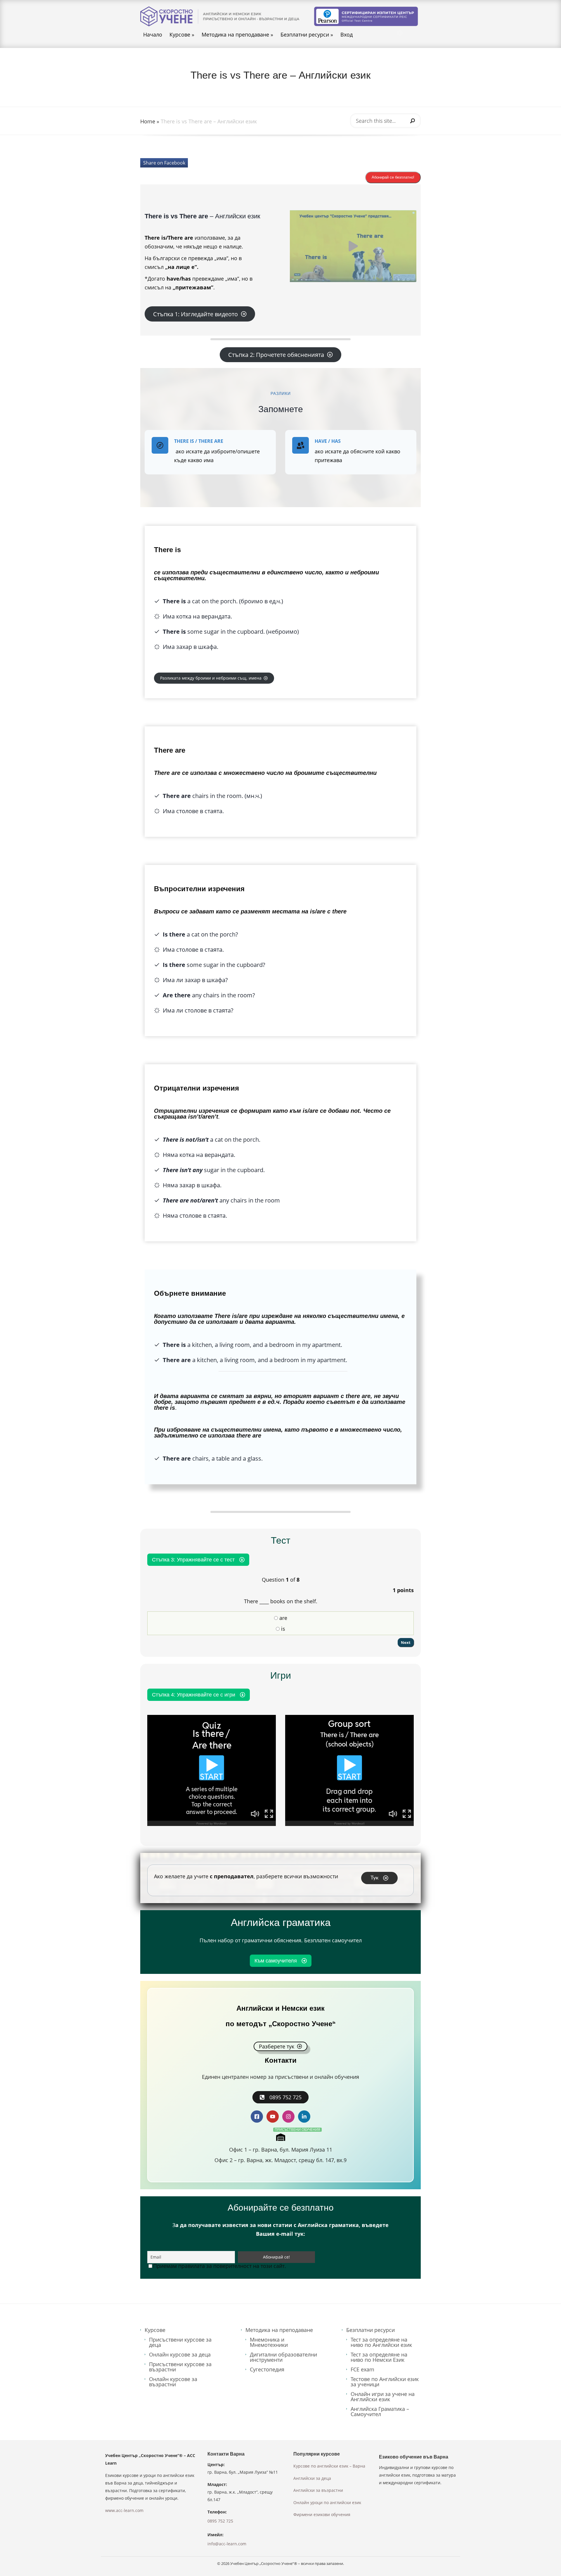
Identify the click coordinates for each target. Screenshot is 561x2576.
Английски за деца (312, 2478)
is (282, 1629)
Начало (153, 35)
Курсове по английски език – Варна (329, 2466)
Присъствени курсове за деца (180, 2342)
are (283, 1618)
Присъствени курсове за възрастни (180, 2367)
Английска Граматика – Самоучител (380, 2411)
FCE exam (362, 2369)
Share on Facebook (164, 163)
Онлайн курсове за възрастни (173, 2382)
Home (148, 121)
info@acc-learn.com (227, 2544)
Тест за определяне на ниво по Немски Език (379, 2357)
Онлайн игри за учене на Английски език (383, 2397)
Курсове (182, 35)
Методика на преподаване (237, 35)
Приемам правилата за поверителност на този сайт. (220, 2266)
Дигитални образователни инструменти (283, 2357)
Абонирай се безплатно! (393, 177)
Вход (347, 35)
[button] (353, 246)
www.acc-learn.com (124, 2510)
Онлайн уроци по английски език (327, 2502)
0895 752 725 (220, 2521)
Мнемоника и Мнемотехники (269, 2342)
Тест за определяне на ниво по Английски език (381, 2342)
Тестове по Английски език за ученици (385, 2382)
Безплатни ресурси (307, 35)
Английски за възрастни (318, 2490)
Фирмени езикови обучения (322, 2514)
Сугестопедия (267, 2369)
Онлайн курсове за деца (180, 2354)
